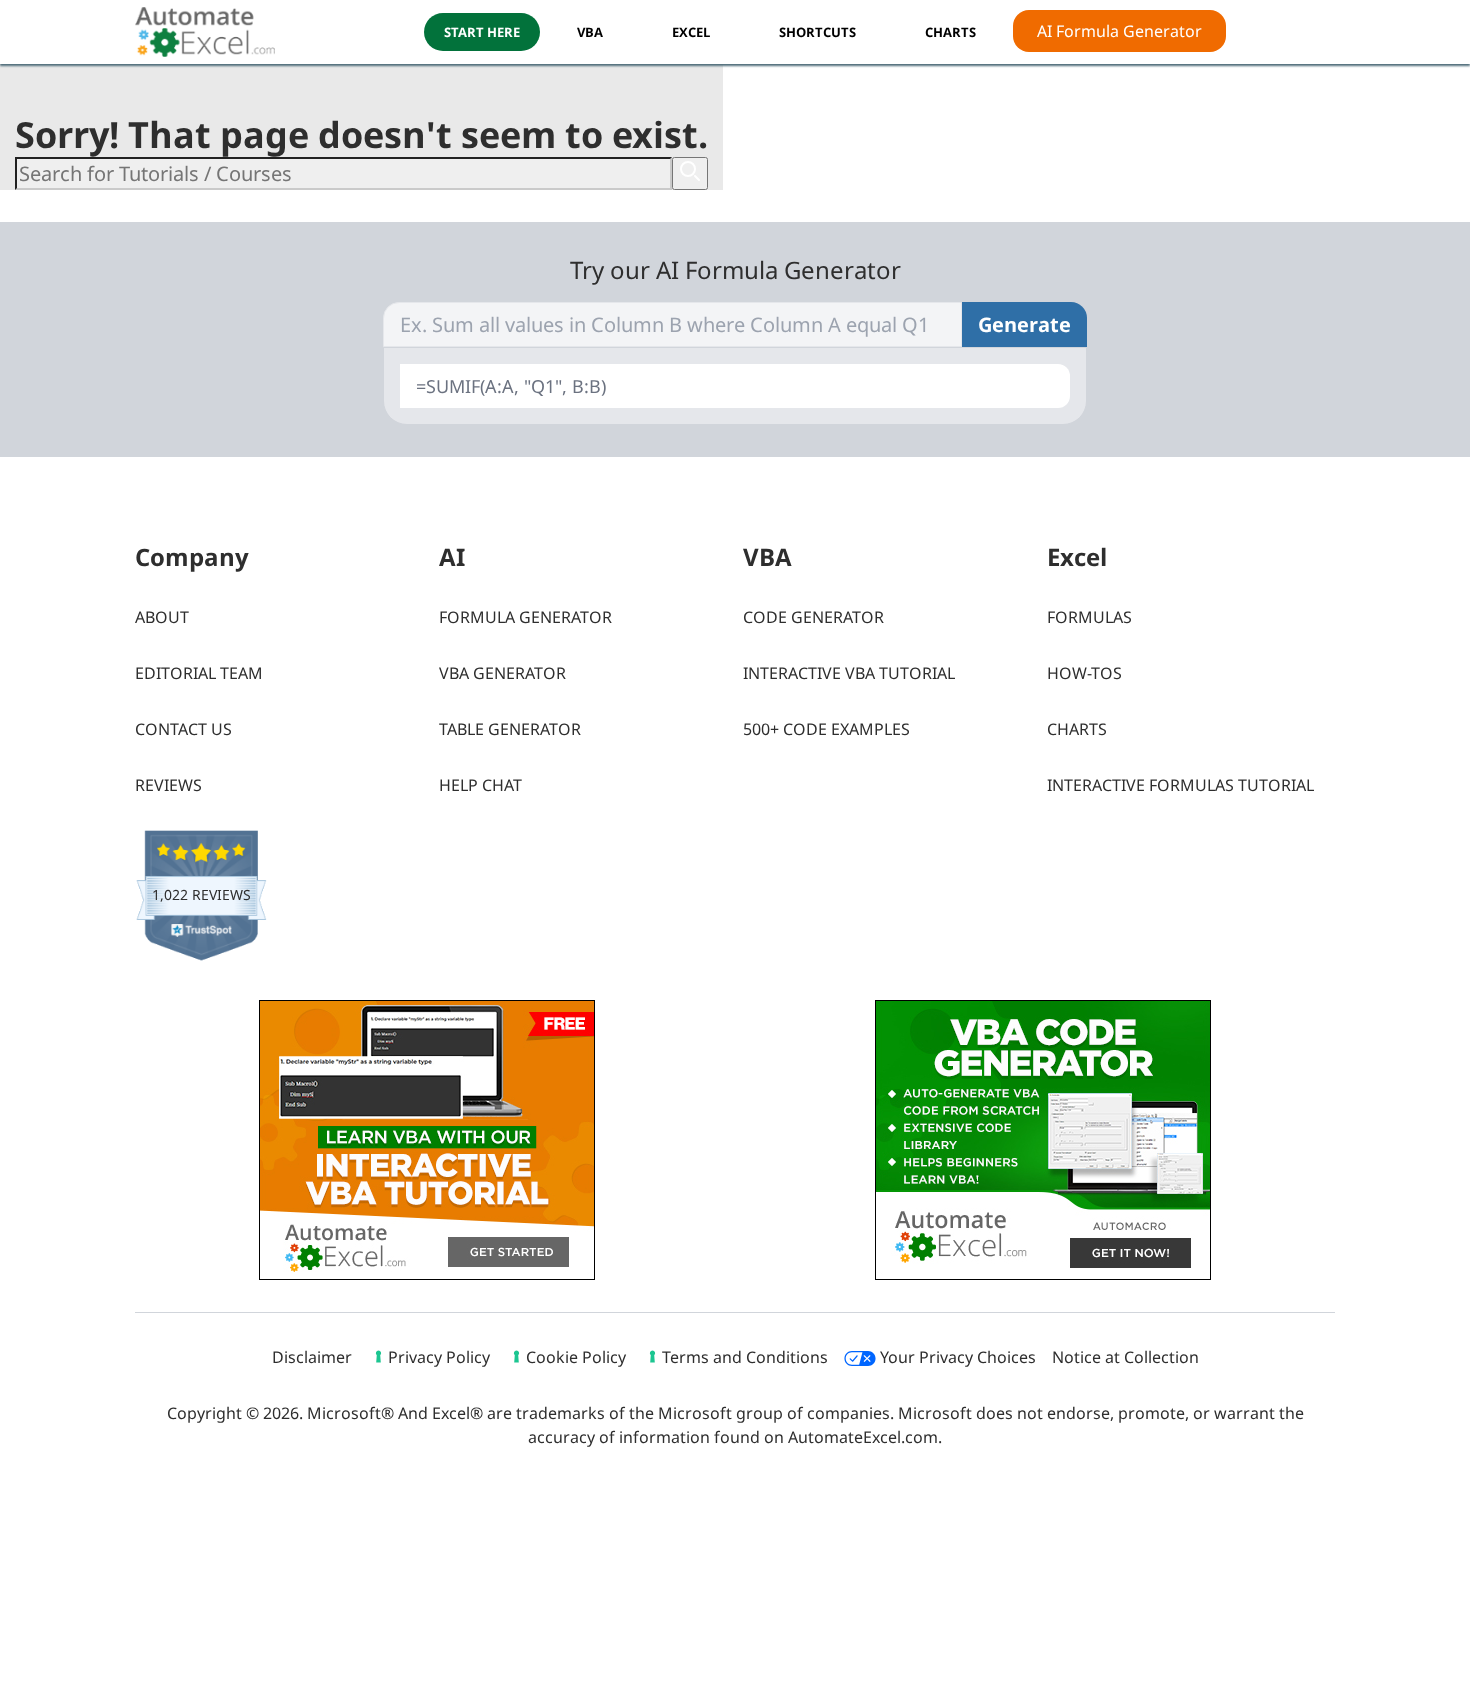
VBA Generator (502, 673)
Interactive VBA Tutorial (849, 673)
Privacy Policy (439, 1357)
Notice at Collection (1125, 1357)
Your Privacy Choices (956, 1357)
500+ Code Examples (826, 729)
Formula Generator (525, 617)
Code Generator (813, 617)
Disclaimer (312, 1357)
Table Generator (510, 729)
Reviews (168, 785)
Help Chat (480, 785)
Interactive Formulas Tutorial (1180, 785)
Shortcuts (817, 32)
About (162, 617)
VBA (590, 32)
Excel (691, 32)
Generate (1024, 324)
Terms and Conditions (745, 1357)
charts (950, 32)
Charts (1077, 729)
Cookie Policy (576, 1357)
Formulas (1089, 617)
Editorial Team (199, 673)
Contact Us (183, 729)
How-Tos (1084, 673)
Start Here (482, 32)
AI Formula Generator (1119, 31)
